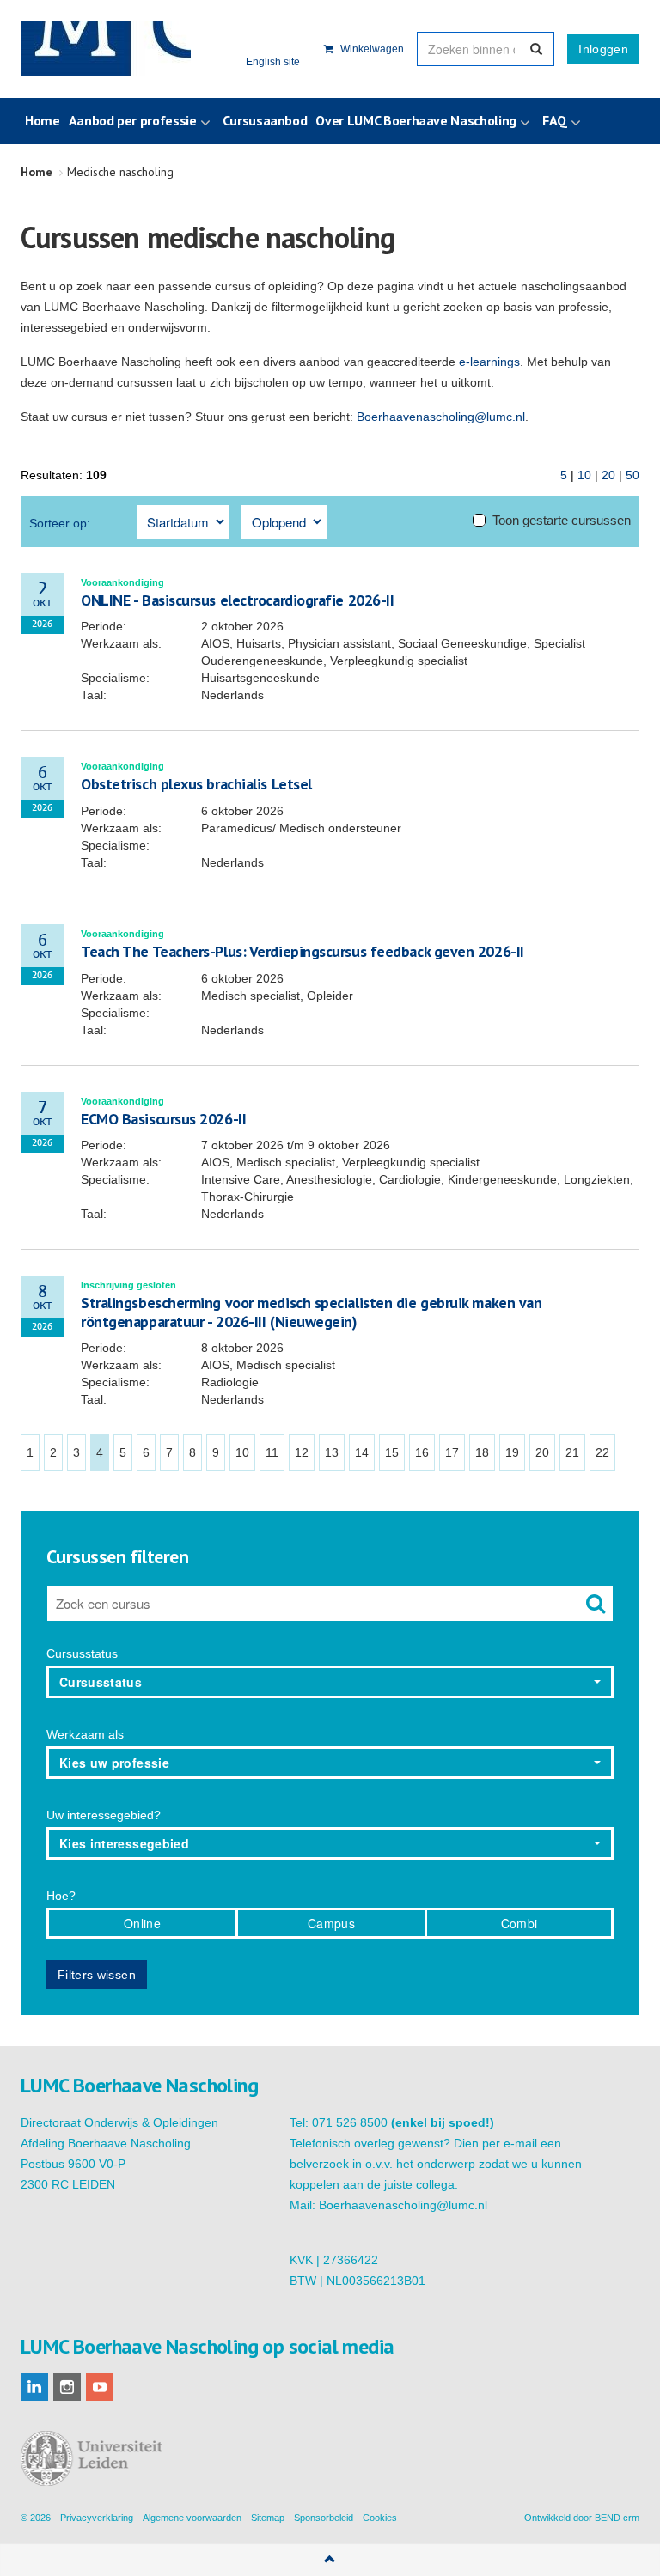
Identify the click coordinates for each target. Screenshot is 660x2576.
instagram (67, 2387)
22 (602, 1452)
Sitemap (268, 2518)
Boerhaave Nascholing (106, 49)
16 (422, 1452)
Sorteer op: (60, 523)
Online (142, 1923)
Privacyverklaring (97, 2518)
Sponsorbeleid (324, 2518)
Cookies (380, 2518)
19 (512, 1452)
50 (632, 475)
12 (302, 1452)
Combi (519, 1923)
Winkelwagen (371, 49)
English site (273, 62)
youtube (100, 2387)
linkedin (34, 2387)
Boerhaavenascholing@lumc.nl (441, 417)
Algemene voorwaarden (192, 2518)
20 (608, 475)
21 (572, 1452)
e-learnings (489, 362)
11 (272, 1452)
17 (452, 1452)
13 (332, 1452)
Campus (331, 1923)
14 (362, 1452)
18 (482, 1452)
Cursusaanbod (265, 120)
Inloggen (603, 49)
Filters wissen (97, 1975)
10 (584, 475)
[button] (330, 1682)
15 (392, 1452)
